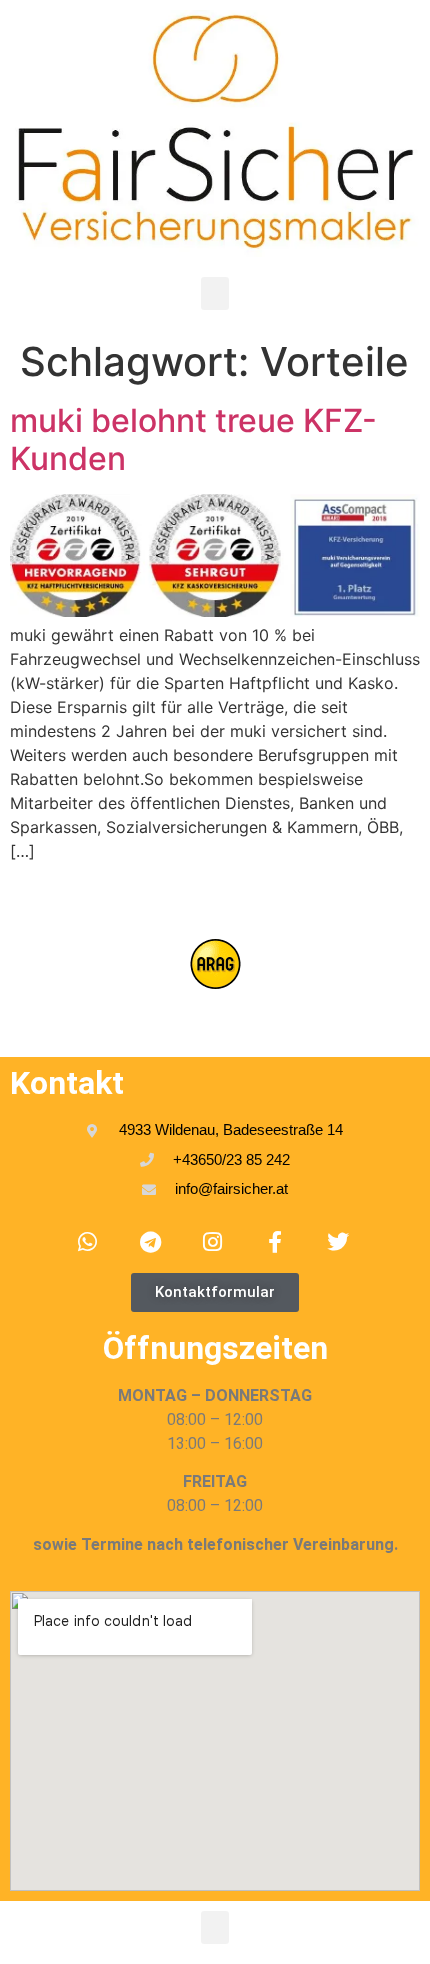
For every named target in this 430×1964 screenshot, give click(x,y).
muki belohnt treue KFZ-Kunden (193, 439)
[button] (215, 293)
